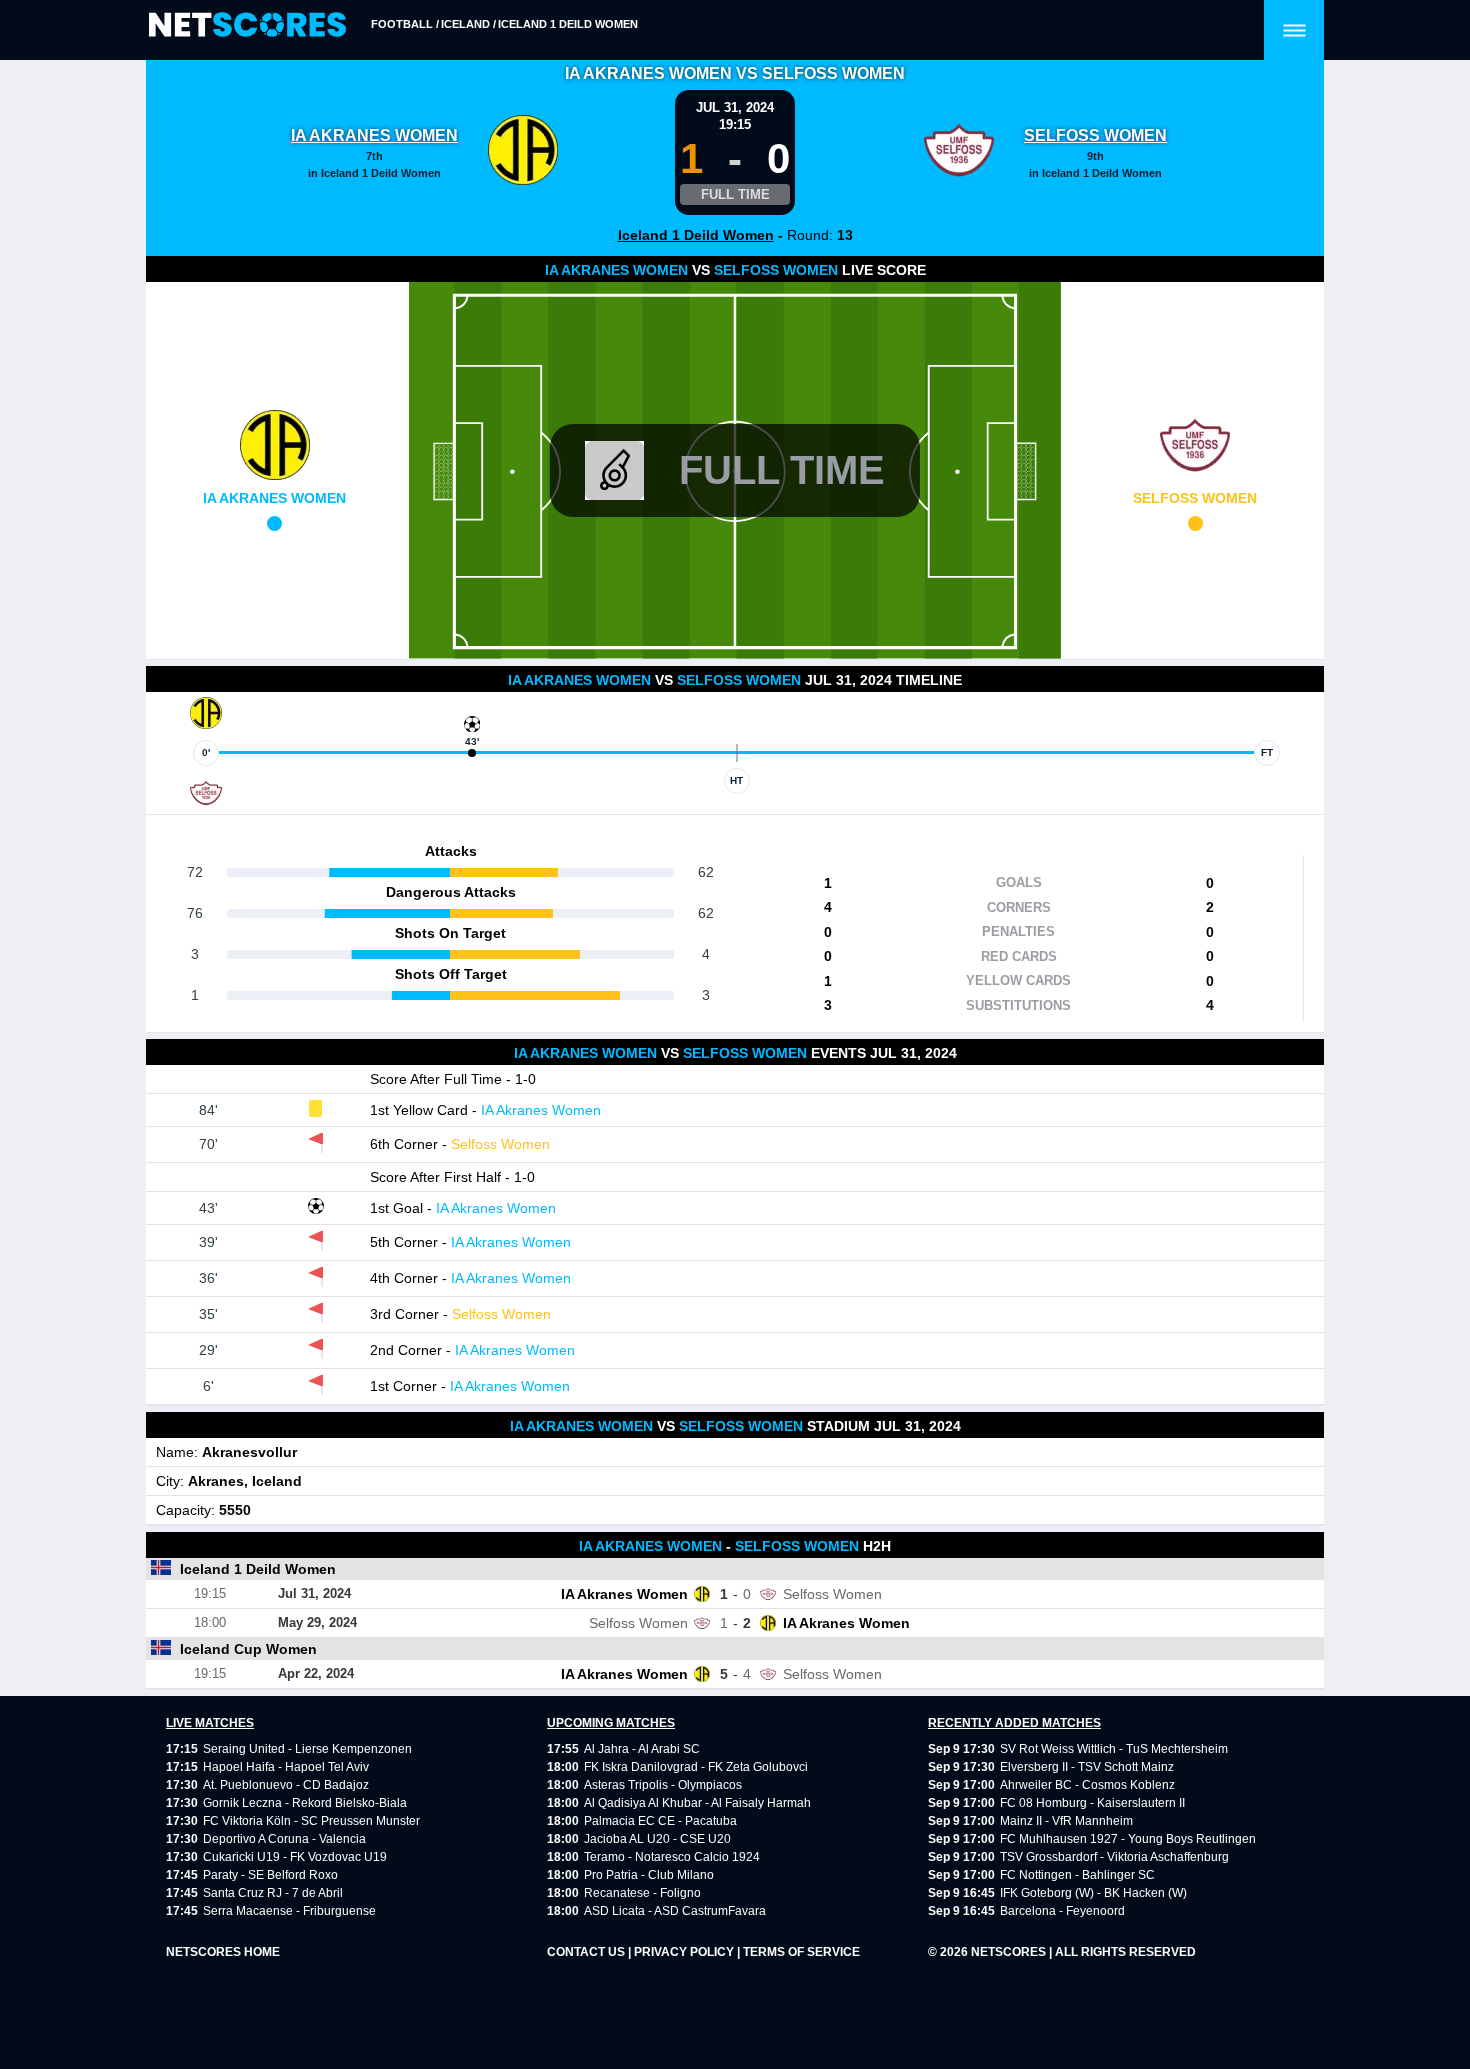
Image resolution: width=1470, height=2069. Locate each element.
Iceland (465, 24)
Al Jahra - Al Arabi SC (642, 1749)
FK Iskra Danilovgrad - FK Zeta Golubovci (696, 1767)
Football (402, 24)
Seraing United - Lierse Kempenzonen (307, 1749)
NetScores (1010, 1952)
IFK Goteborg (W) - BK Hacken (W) (1093, 1893)
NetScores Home (223, 1952)
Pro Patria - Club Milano (649, 1875)
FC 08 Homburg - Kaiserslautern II (1092, 1803)
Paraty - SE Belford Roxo (270, 1875)
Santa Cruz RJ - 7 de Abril (273, 1893)
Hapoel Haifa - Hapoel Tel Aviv (286, 1767)
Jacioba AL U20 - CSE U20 (657, 1839)
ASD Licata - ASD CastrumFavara (675, 1911)
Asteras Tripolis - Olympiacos (663, 1785)
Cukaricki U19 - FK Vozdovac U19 (295, 1857)
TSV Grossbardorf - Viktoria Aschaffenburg (1114, 1857)
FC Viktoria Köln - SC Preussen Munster (311, 1821)
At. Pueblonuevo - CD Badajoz (286, 1785)
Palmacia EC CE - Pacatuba (660, 1821)
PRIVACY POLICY (685, 1952)
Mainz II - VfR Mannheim (1066, 1821)
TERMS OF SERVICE (801, 1952)
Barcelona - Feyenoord (1062, 1911)
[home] (247, 25)
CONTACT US (587, 1952)
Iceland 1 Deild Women (568, 24)
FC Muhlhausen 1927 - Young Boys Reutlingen (1128, 1839)
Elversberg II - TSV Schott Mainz (1087, 1767)
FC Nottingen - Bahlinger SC (1077, 1875)
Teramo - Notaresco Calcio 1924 (672, 1857)
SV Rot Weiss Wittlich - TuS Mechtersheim (1114, 1749)
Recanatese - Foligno (642, 1893)
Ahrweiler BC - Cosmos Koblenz (1087, 1785)
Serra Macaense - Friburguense (289, 1911)
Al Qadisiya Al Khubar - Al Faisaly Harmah (697, 1803)
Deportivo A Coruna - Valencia (284, 1839)
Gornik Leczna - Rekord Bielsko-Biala (305, 1803)
